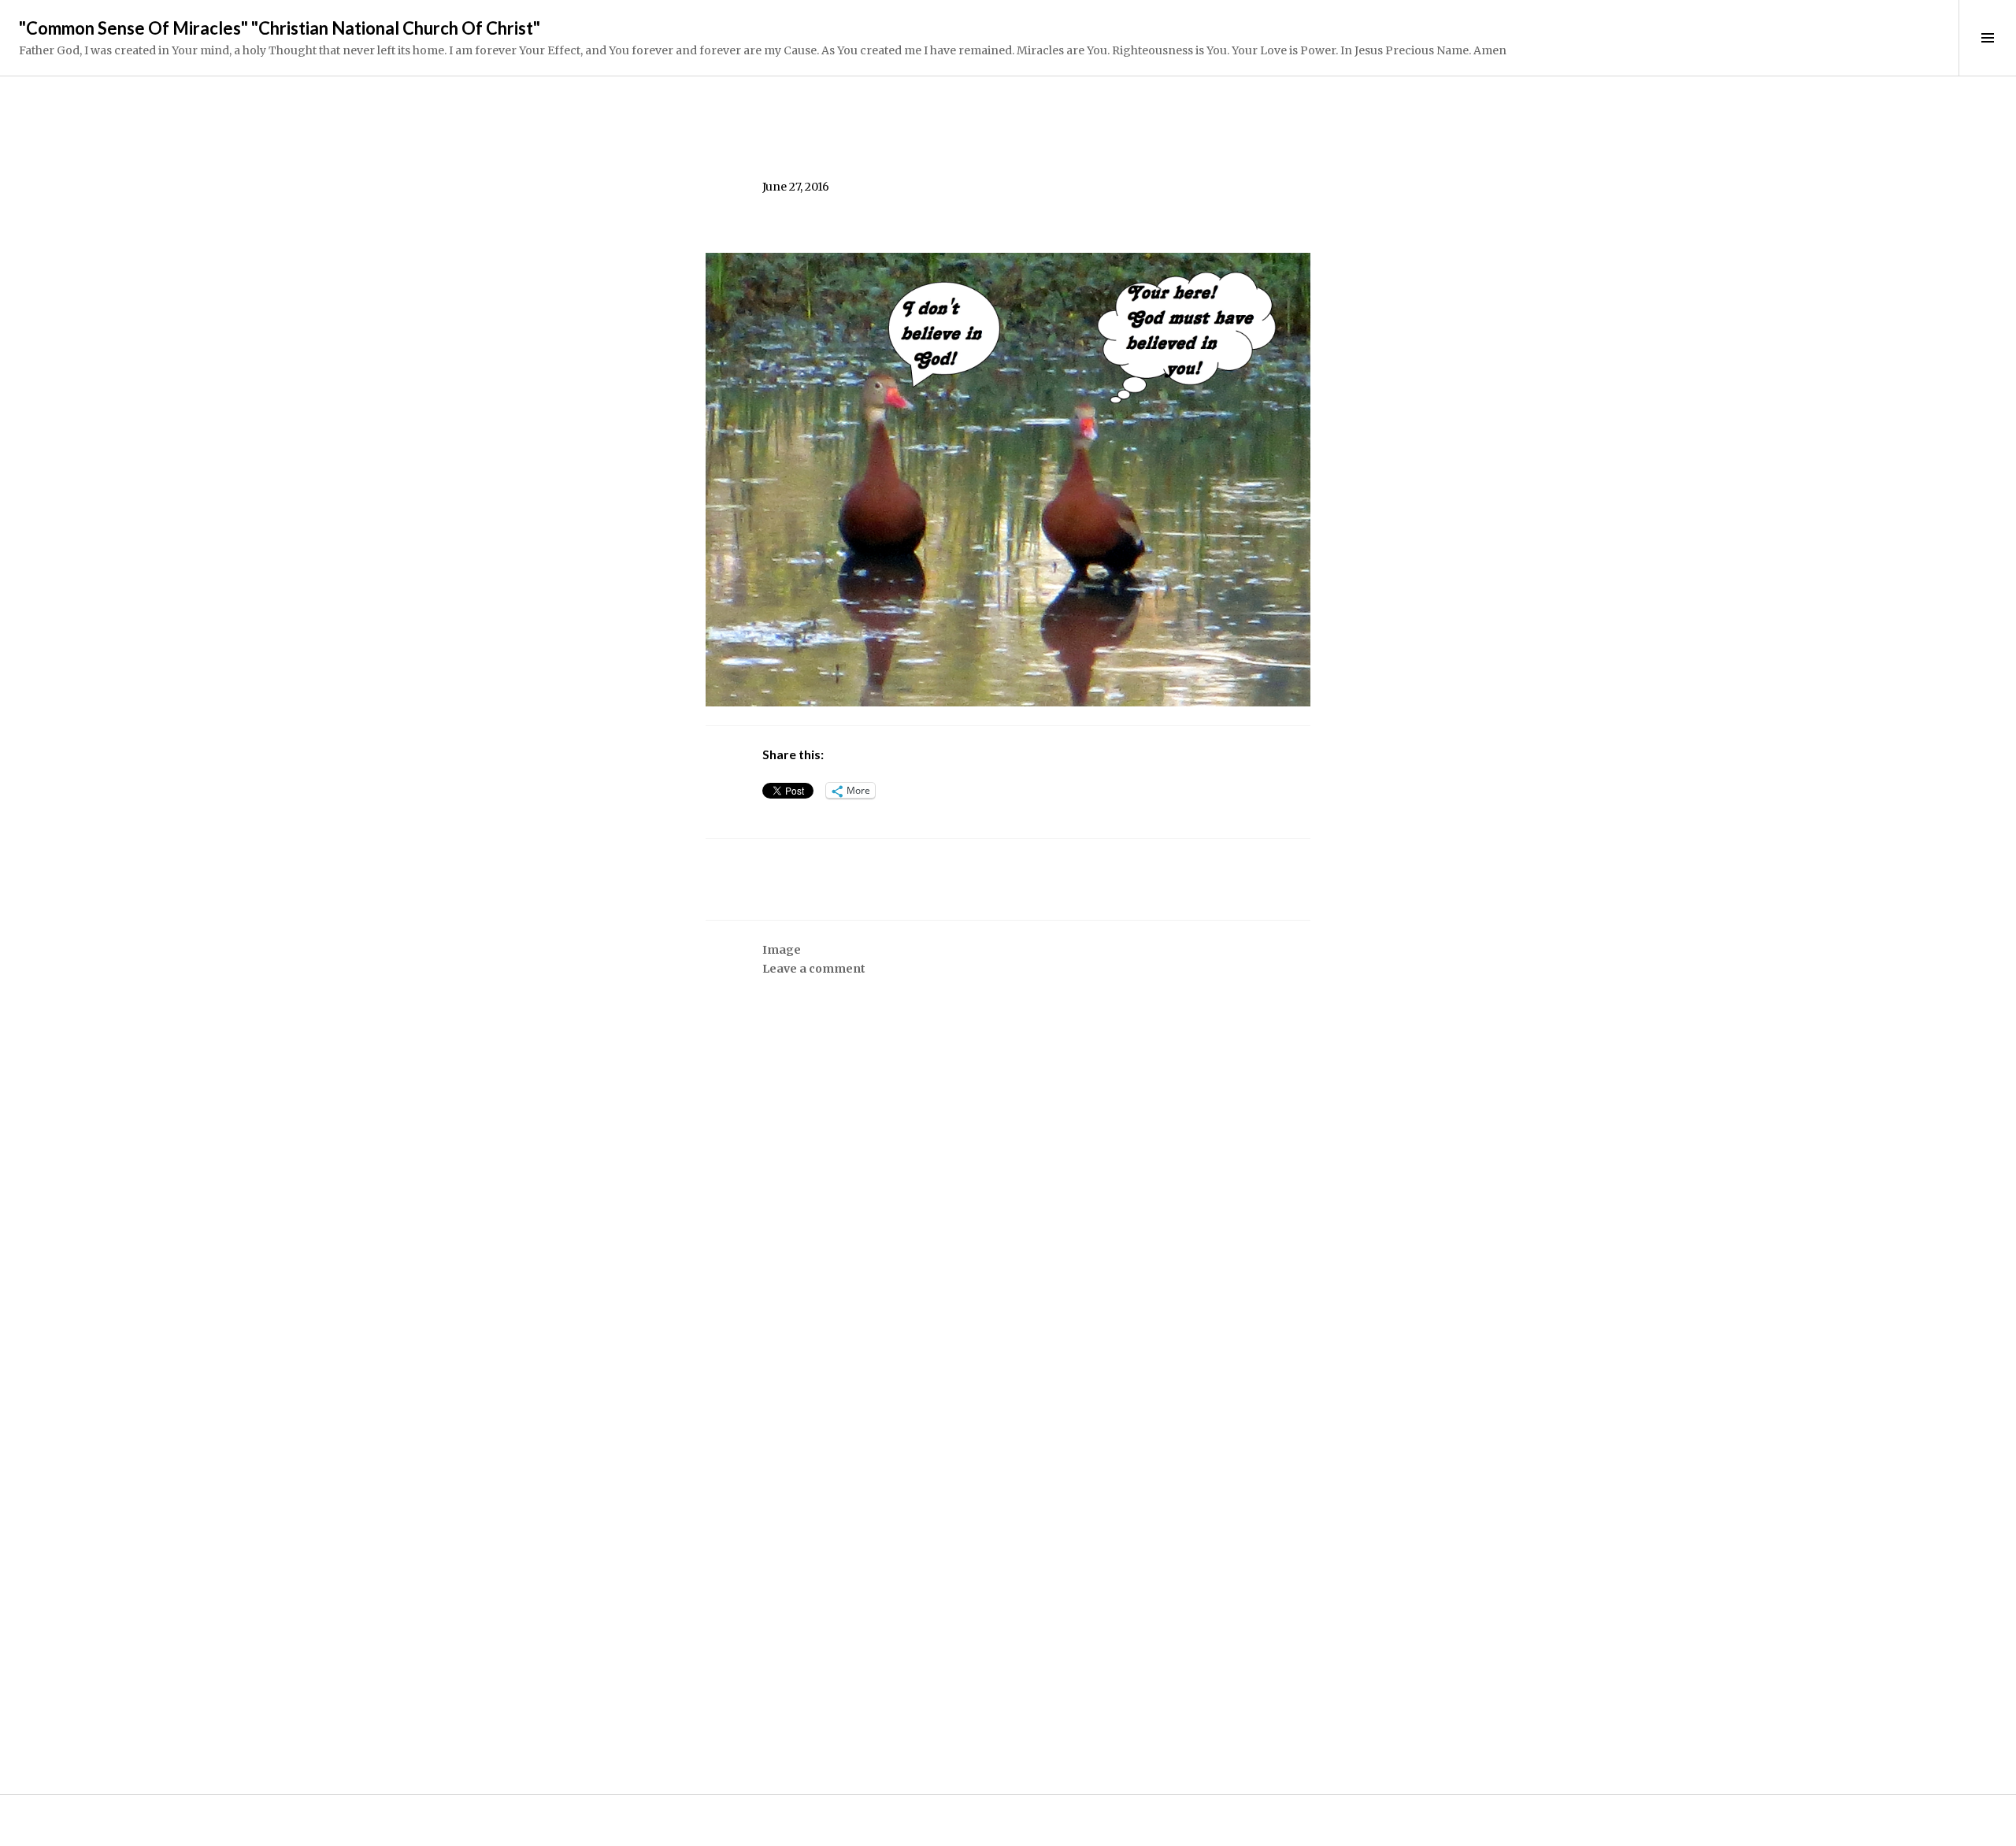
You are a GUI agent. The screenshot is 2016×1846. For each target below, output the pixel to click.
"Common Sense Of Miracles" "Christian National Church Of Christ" (280, 28)
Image (782, 950)
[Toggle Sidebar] (1987, 38)
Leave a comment (814, 969)
